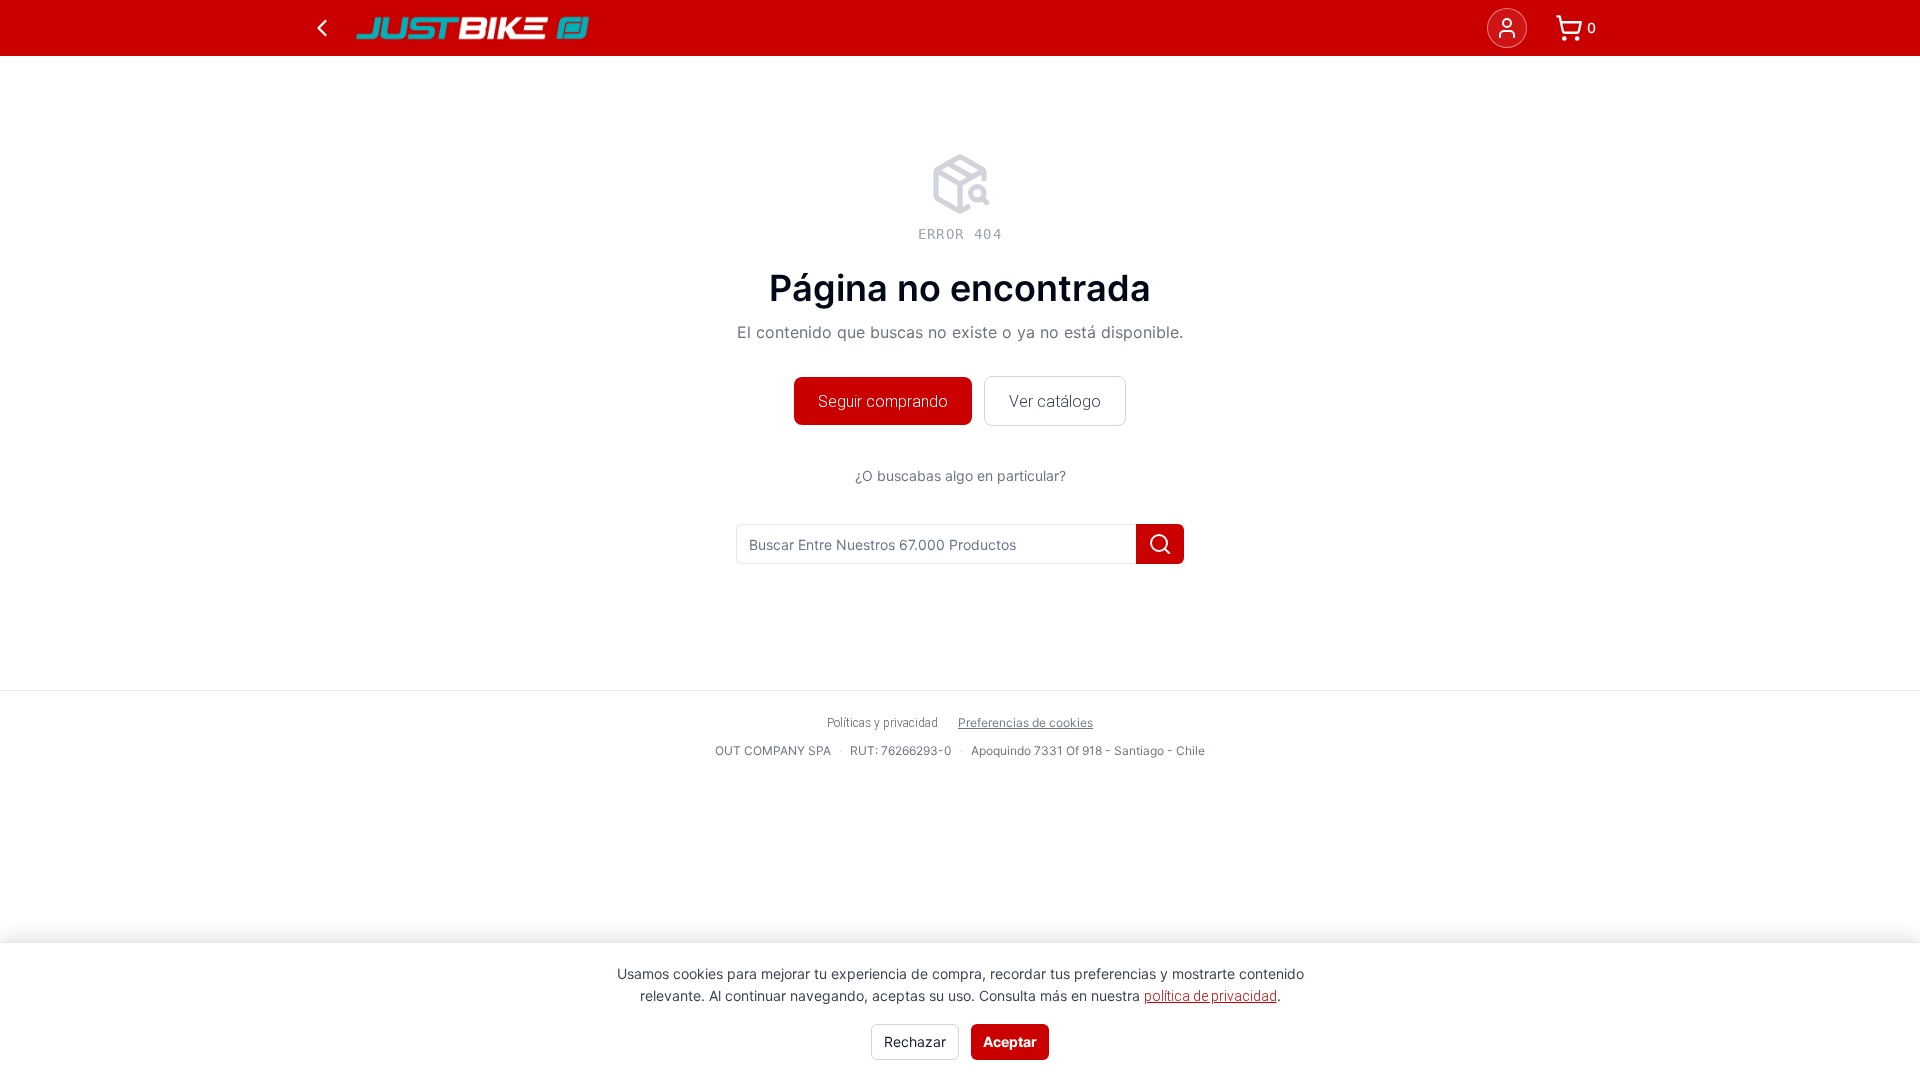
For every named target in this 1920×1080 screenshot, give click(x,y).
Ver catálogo (1055, 401)
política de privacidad (1210, 996)
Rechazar (915, 1041)
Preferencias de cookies (1025, 722)
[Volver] (322, 28)
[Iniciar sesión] (1507, 28)
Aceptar (1010, 1041)
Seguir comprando (883, 401)
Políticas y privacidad (882, 722)
